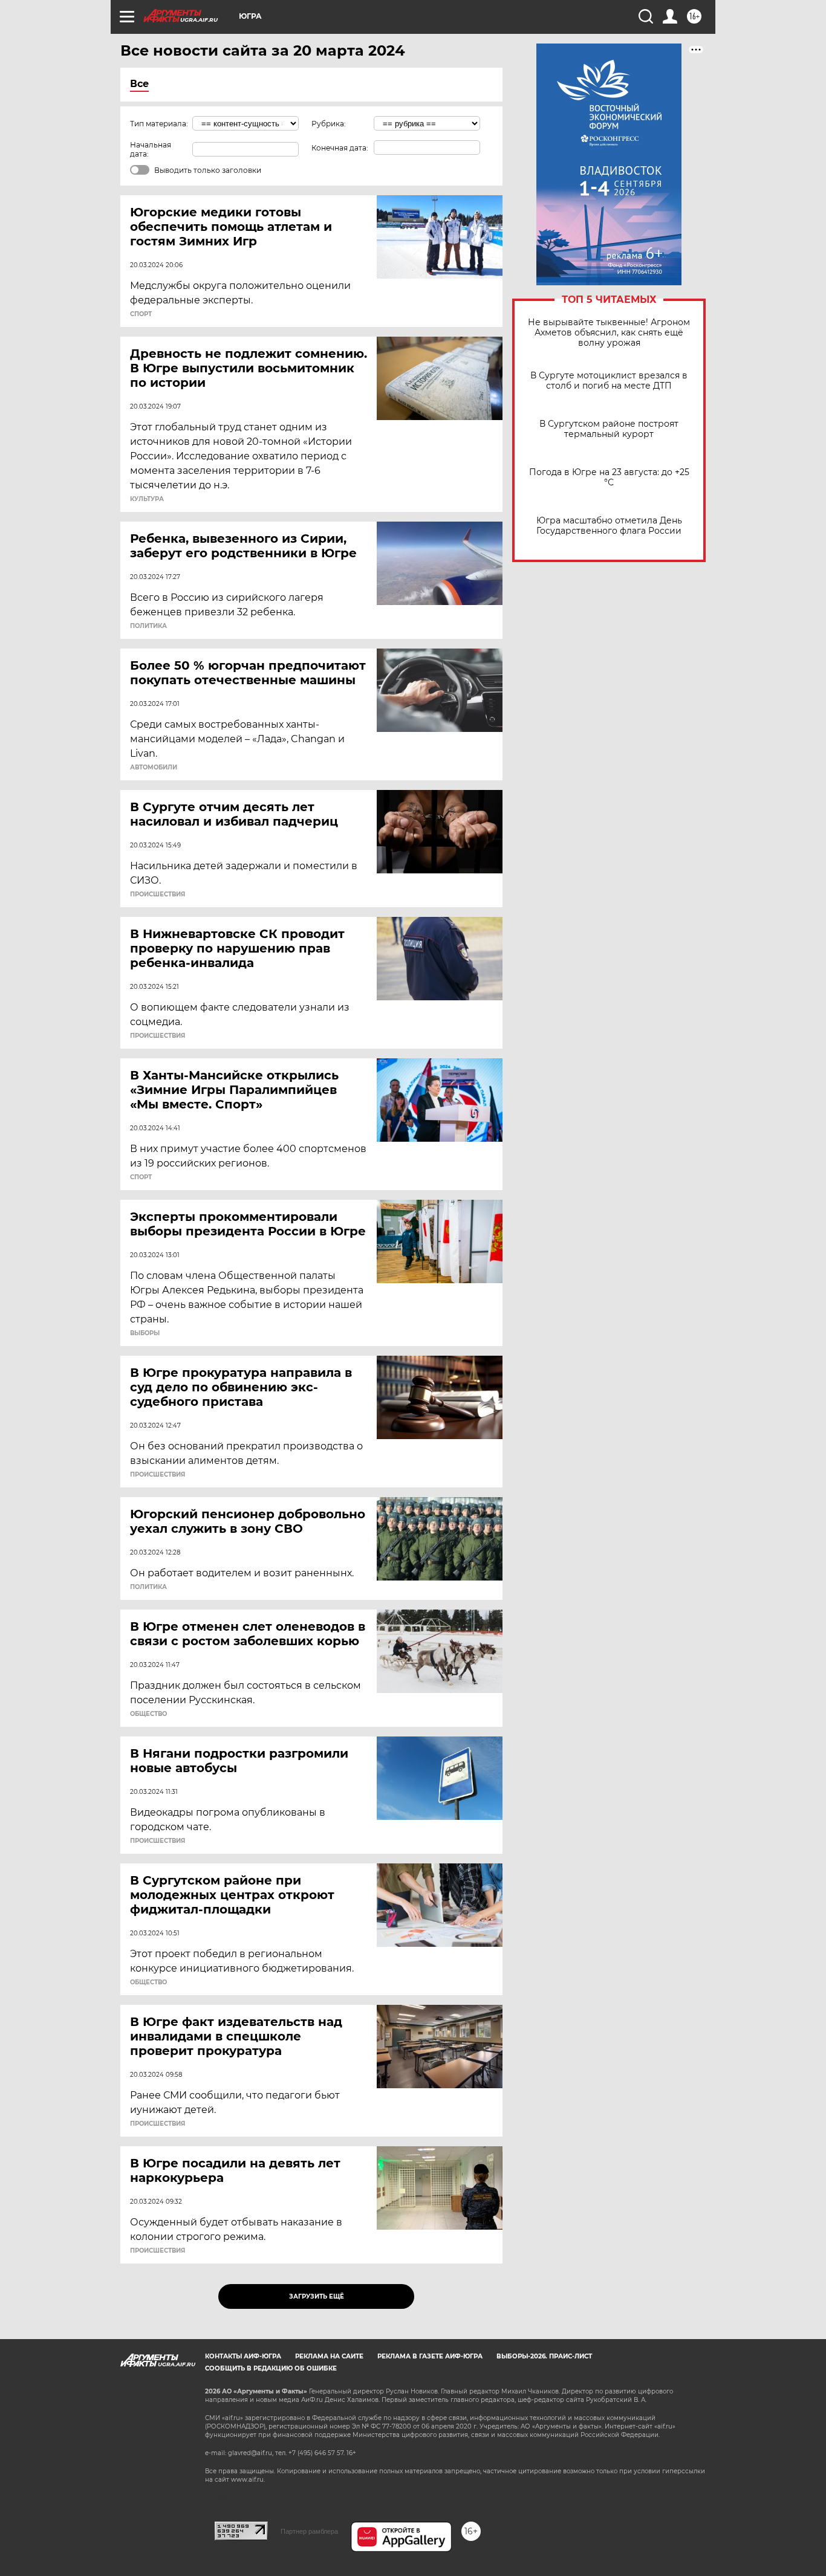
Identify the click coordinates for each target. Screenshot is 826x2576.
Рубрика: (329, 124)
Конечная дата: (340, 148)
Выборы (145, 1333)
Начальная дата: (151, 149)
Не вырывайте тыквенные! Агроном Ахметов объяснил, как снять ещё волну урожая (609, 333)
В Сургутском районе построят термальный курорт (609, 429)
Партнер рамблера (309, 2531)
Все (139, 84)
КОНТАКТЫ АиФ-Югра (243, 2356)
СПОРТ (141, 314)
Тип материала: (159, 124)
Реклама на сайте (329, 2356)
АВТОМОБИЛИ (154, 768)
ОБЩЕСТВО (148, 1714)
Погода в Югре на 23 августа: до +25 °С (609, 477)
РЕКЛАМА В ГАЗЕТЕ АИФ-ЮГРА (430, 2356)
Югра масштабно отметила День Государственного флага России (609, 526)
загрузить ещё (317, 2296)
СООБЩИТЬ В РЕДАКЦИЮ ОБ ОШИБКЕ (271, 2368)
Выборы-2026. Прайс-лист (544, 2356)
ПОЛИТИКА (148, 626)
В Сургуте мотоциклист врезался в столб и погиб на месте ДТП (609, 381)
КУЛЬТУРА (147, 499)
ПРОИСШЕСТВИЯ (158, 895)
